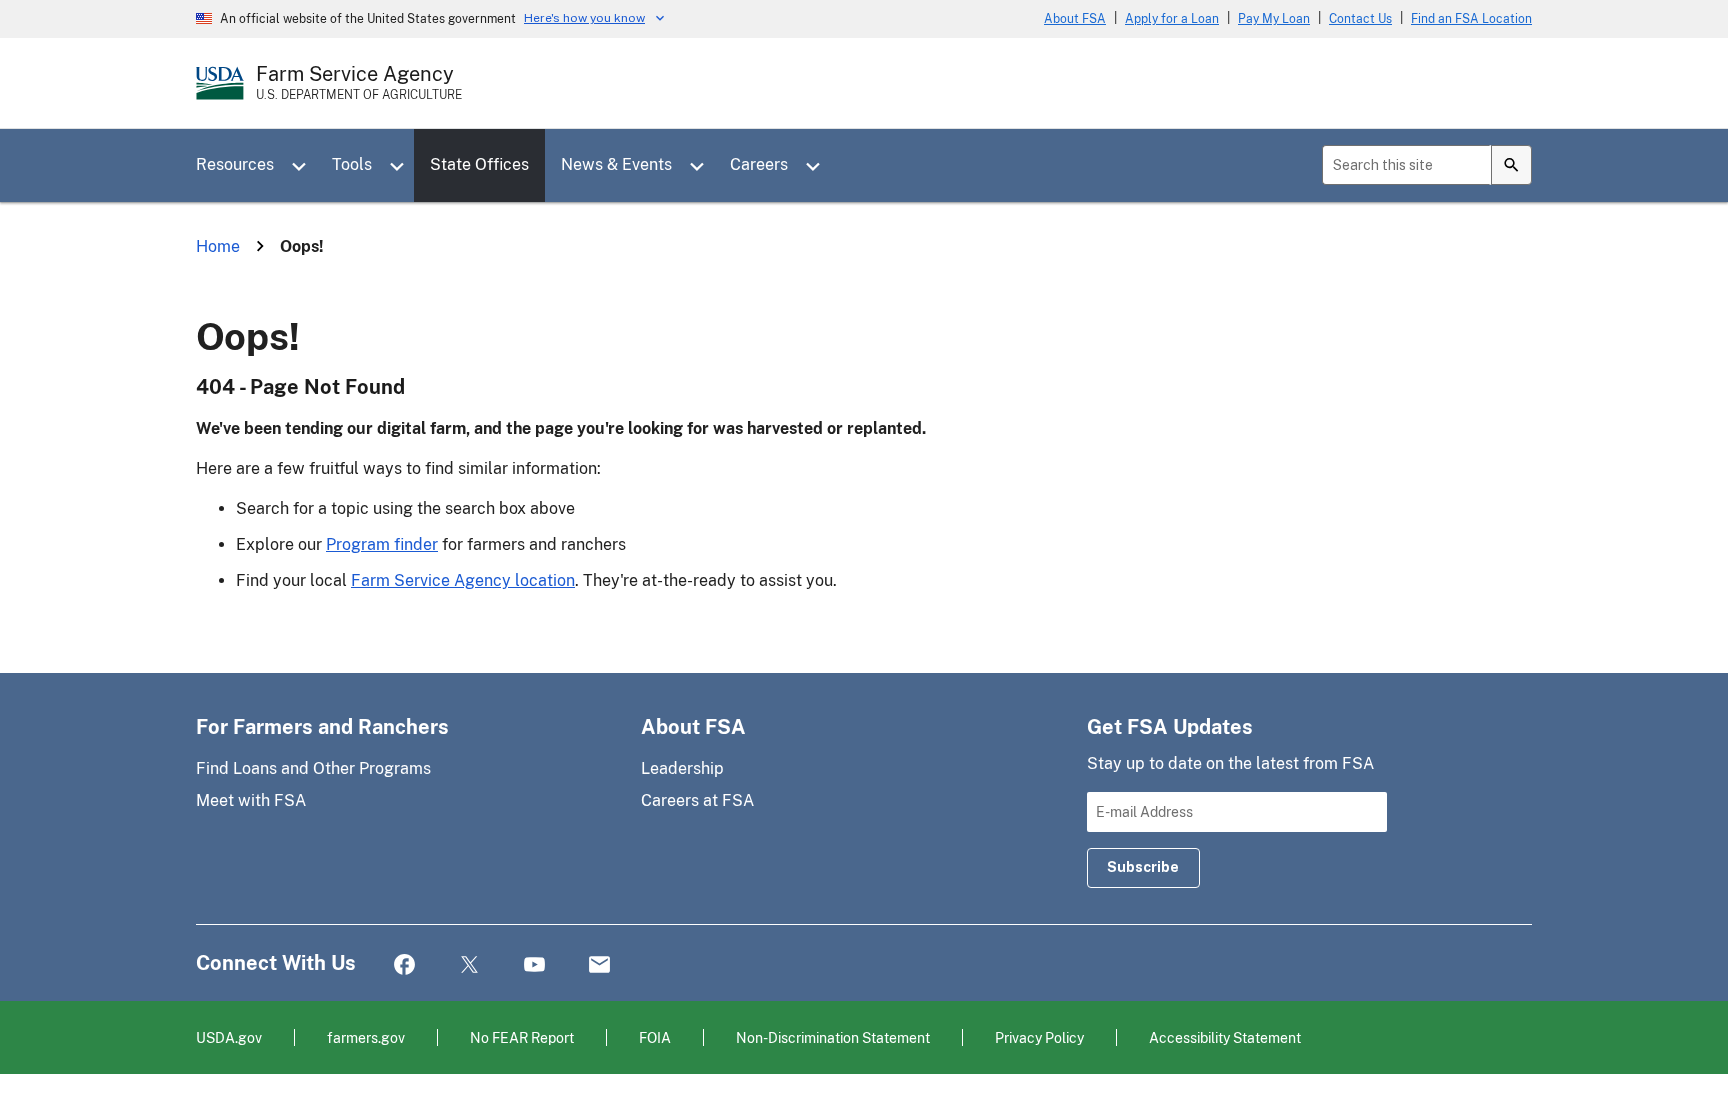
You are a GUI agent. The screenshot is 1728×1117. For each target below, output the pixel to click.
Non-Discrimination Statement (833, 1037)
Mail (599, 965)
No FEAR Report (522, 1037)
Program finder (382, 544)
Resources (235, 164)
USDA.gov (229, 1037)
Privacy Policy (1039, 1037)
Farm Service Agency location (463, 580)
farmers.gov (366, 1037)
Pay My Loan (1274, 19)
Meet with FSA (251, 800)
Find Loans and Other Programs (313, 768)
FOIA (655, 1037)
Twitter (469, 965)
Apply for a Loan (1172, 19)
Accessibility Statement (1225, 1037)
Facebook (404, 965)
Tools (352, 164)
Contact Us (1360, 19)
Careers (759, 164)
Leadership (682, 768)
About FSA (1075, 19)
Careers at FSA (697, 800)
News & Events (616, 164)
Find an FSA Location (1471, 19)
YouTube (534, 965)
